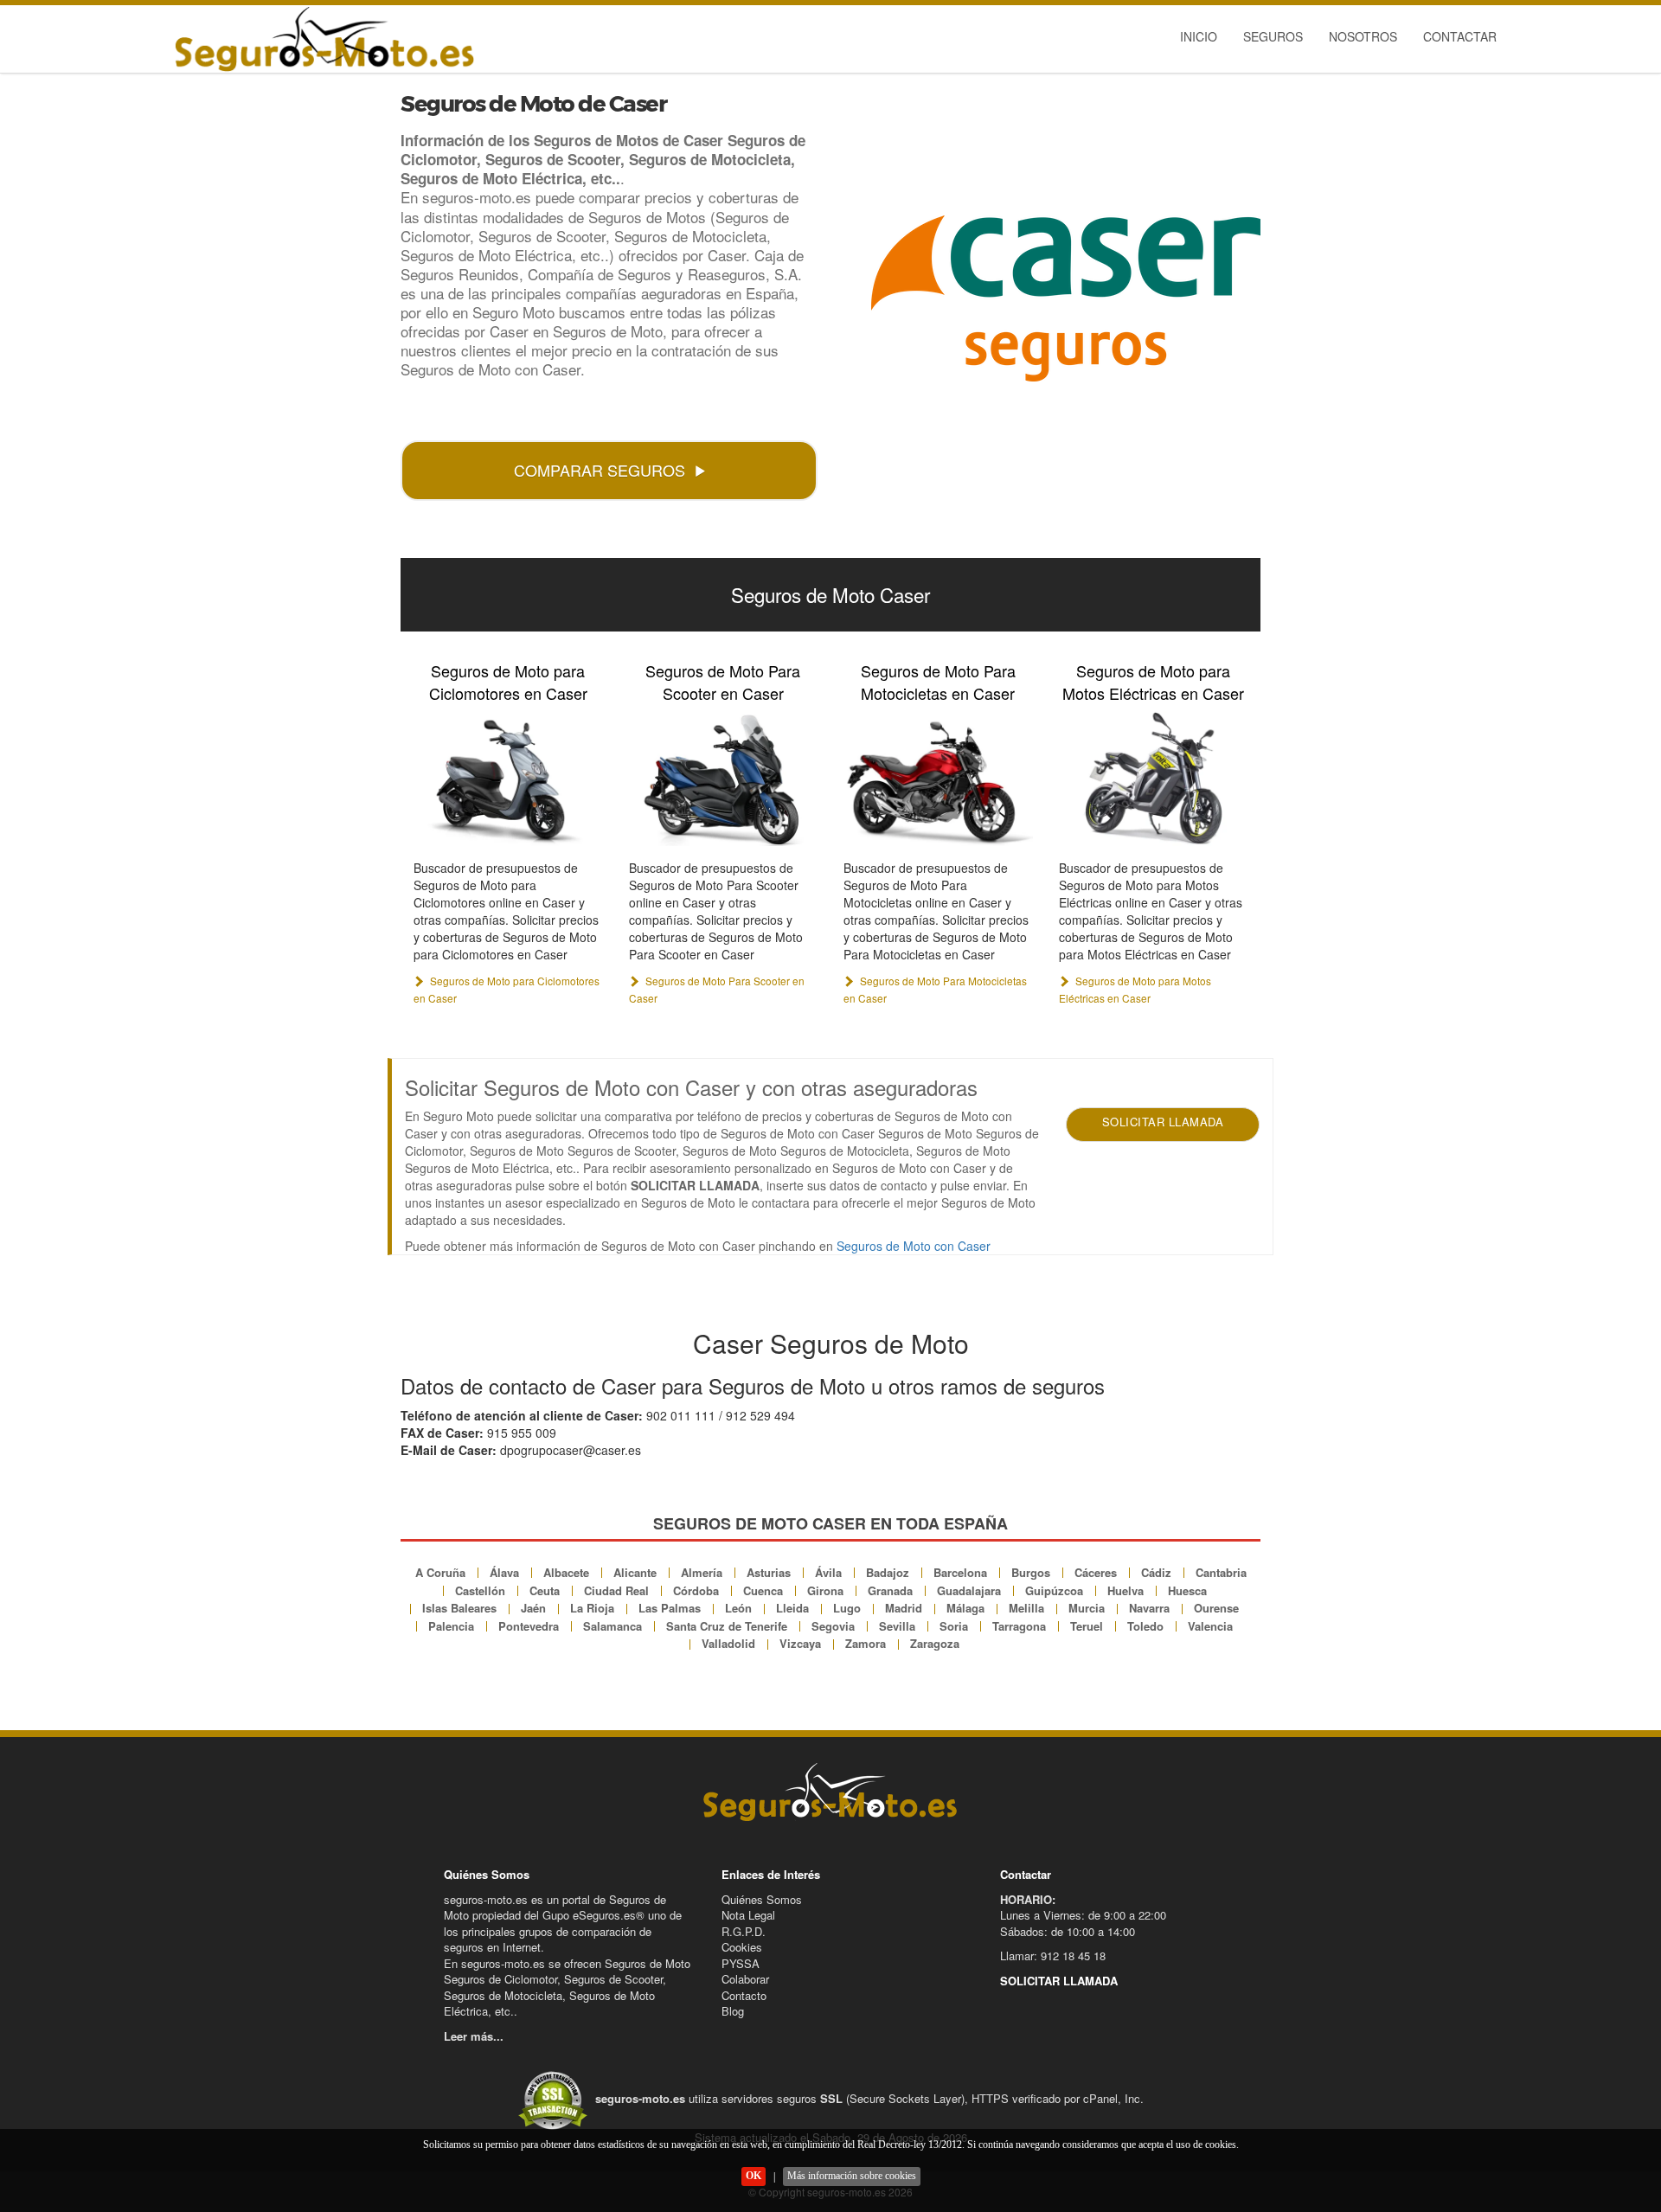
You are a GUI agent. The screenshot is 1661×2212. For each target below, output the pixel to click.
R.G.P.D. (744, 1931)
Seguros (1273, 36)
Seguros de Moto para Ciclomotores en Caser (508, 682)
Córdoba (696, 1590)
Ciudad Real (616, 1590)
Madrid (904, 1608)
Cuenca (763, 1590)
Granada (890, 1590)
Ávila (828, 1572)
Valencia (1210, 1626)
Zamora (866, 1643)
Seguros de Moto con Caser (914, 1246)
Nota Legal (748, 1915)
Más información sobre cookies (852, 2176)
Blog (733, 2011)
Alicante (635, 1572)
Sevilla (897, 1626)
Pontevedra (529, 1626)
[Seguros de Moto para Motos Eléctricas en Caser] (1154, 778)
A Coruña (440, 1572)
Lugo (847, 1608)
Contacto (744, 1995)
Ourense (1216, 1608)
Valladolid (728, 1643)
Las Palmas (670, 1608)
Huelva (1126, 1590)
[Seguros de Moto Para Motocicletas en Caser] (938, 778)
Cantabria (1221, 1572)
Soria (954, 1626)
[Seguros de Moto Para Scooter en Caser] (724, 778)
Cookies (742, 1947)
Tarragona (1019, 1626)
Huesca (1187, 1590)
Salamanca (612, 1626)
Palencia (451, 1626)
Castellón (480, 1590)
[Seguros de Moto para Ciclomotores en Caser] (508, 778)
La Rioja (592, 1608)
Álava (504, 1572)
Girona (825, 1590)
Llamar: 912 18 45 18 (1053, 1956)
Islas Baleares (459, 1608)
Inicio (1199, 36)
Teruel (1087, 1626)
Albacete (566, 1572)
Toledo (1145, 1626)
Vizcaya (800, 1643)
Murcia (1087, 1608)
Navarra (1149, 1608)
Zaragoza (935, 1643)
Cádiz (1156, 1572)
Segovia (833, 1626)
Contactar (1460, 36)
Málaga (965, 1608)
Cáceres (1096, 1572)
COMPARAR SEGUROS (600, 470)
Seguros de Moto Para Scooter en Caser (723, 682)
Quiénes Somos (762, 1899)
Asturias (769, 1572)
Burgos (1031, 1572)
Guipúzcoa (1054, 1590)
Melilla (1026, 1608)
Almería (702, 1572)
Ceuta (545, 1590)
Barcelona (960, 1572)
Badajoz (888, 1572)
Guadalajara (969, 1590)
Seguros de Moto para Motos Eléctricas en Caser (1153, 682)
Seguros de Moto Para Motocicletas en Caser (938, 682)
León (738, 1608)
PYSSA (741, 1963)
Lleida (792, 1608)
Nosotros (1363, 36)
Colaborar (745, 1979)
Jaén (533, 1608)
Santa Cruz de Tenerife (727, 1626)
